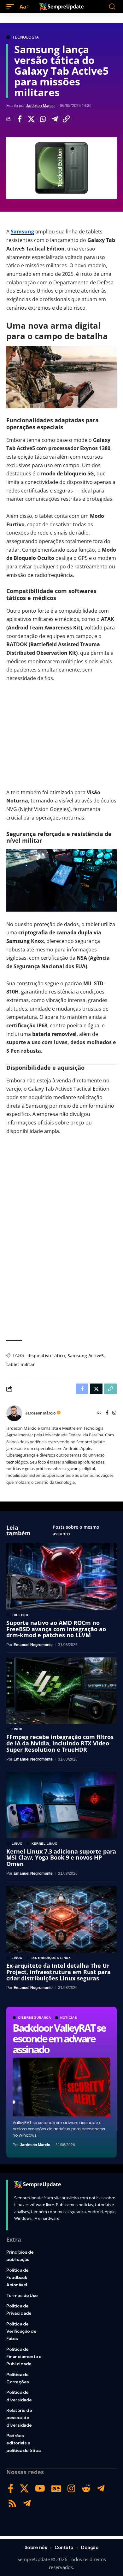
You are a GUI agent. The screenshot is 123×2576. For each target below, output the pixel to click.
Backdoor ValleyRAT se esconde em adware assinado (59, 2038)
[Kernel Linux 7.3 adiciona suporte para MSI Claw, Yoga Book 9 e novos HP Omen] (61, 1805)
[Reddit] (86, 2489)
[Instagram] (114, 1413)
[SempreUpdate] (61, 7)
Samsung (22, 232)
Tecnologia (26, 37)
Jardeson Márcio (40, 106)
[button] (12, 7)
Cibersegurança (35, 2018)
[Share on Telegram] (55, 119)
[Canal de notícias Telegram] (27, 2503)
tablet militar (20, 1364)
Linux (17, 1729)
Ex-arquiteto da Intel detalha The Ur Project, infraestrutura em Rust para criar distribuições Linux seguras (59, 1972)
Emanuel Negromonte (33, 1645)
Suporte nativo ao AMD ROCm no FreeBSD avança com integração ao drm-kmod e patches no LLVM (56, 1629)
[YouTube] (40, 2489)
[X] (24, 2489)
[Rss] (12, 2503)
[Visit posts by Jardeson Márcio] (14, 1413)
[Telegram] (101, 2489)
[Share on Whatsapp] (43, 119)
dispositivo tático (46, 1356)
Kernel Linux (44, 1844)
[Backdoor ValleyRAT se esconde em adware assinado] (61, 2087)
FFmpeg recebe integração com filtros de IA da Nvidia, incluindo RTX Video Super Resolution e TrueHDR (60, 1743)
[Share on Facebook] (20, 119)
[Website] (99, 1413)
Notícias (69, 2018)
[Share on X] (31, 119)
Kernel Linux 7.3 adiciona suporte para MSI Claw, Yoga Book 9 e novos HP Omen (61, 1858)
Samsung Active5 (86, 1356)
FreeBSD (20, 1615)
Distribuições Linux (51, 1958)
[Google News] (56, 2489)
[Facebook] (107, 1413)
